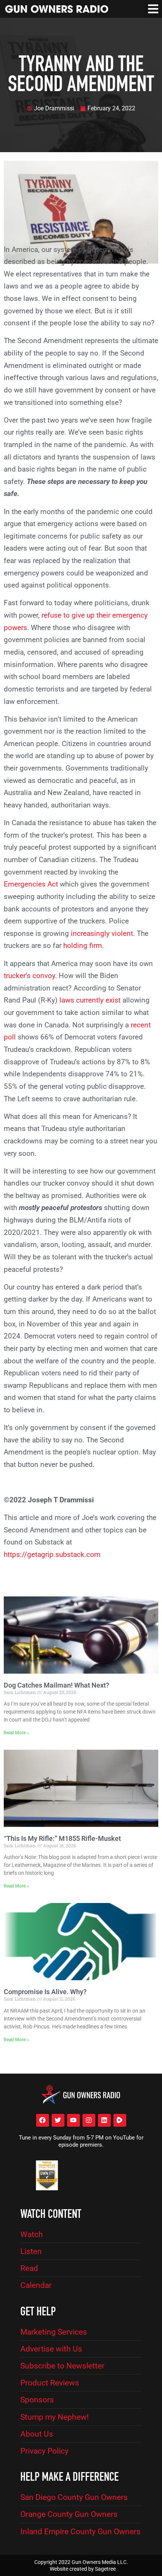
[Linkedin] (104, 2120)
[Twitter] (58, 2120)
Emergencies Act (31, 884)
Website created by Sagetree (83, 2569)
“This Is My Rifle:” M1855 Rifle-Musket (62, 1838)
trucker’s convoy (29, 976)
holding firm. (84, 945)
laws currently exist (90, 1000)
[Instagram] (89, 2120)
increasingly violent (101, 933)
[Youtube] (73, 2120)
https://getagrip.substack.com (52, 1554)
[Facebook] (43, 2120)
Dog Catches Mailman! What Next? (57, 1685)
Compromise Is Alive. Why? (45, 1992)
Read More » (16, 1733)
